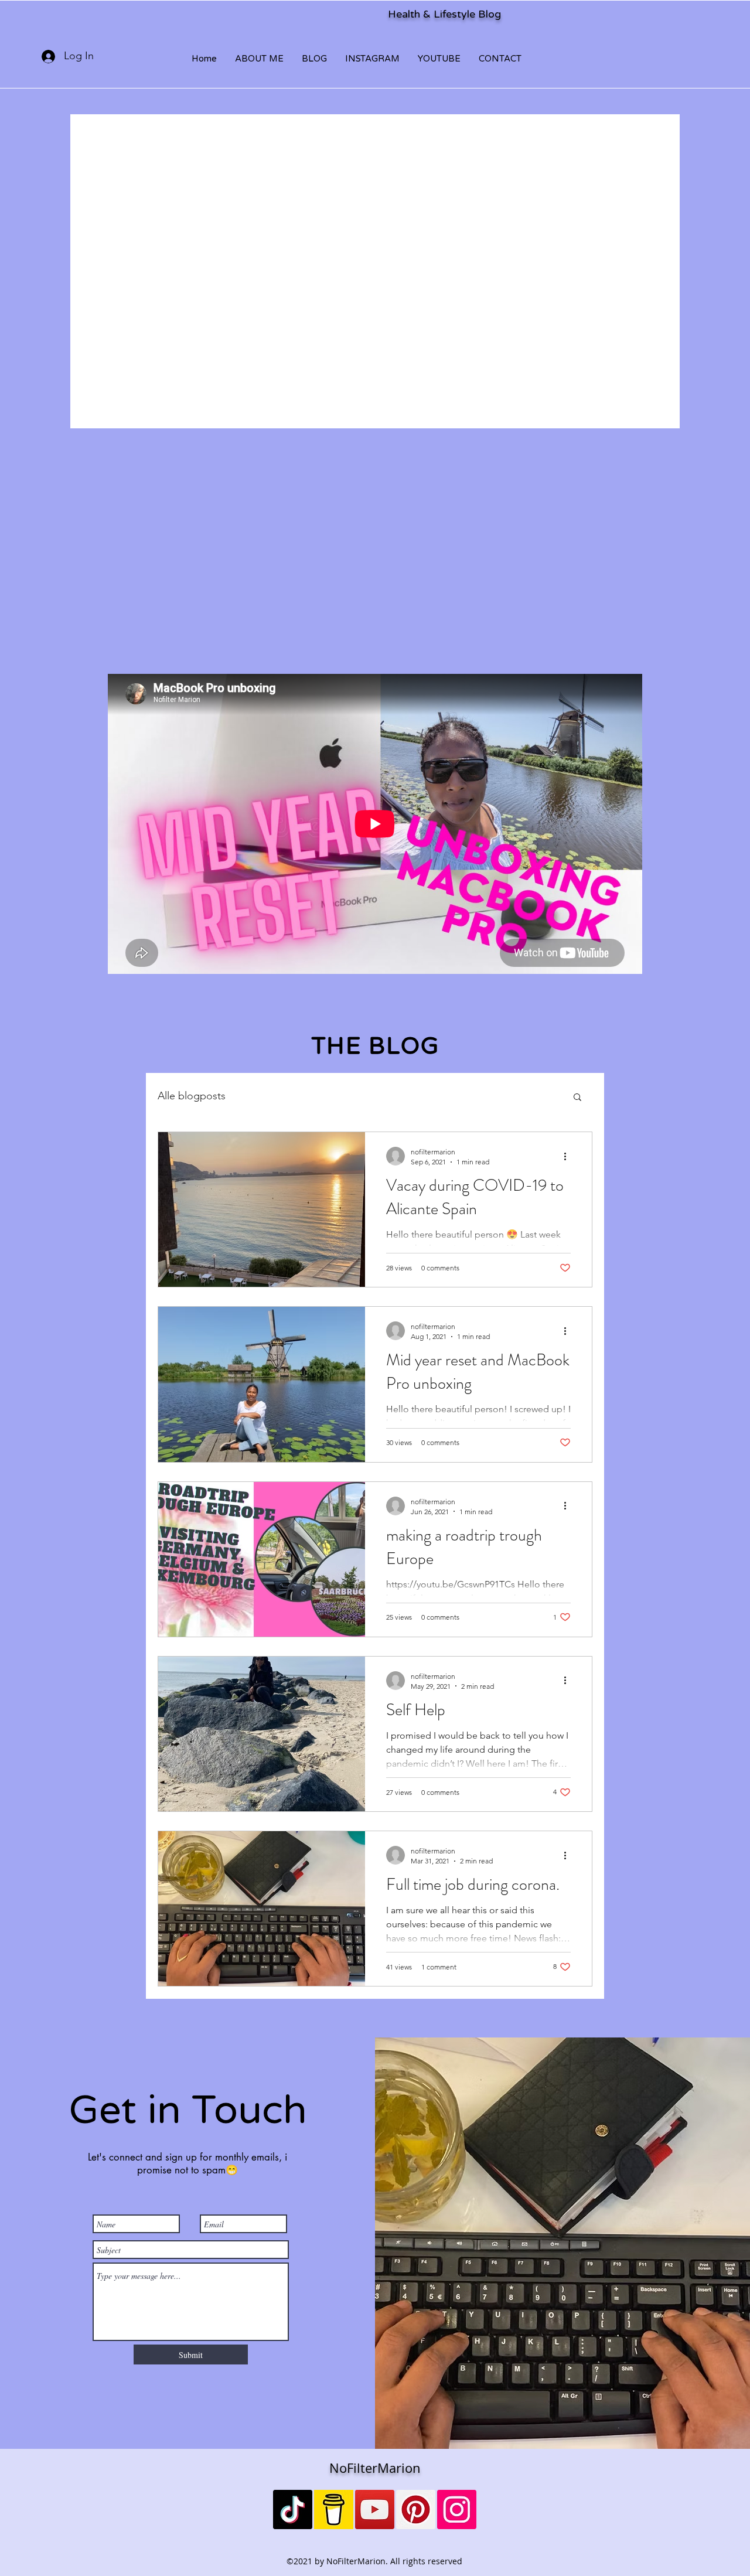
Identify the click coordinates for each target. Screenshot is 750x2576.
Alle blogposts (192, 1096)
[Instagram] (457, 2509)
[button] (577, 1098)
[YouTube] (375, 2509)
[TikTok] (293, 2509)
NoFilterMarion (375, 2468)
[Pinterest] (416, 2509)
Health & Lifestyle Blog (444, 14)
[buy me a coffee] (334, 2509)
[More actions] (569, 1156)
